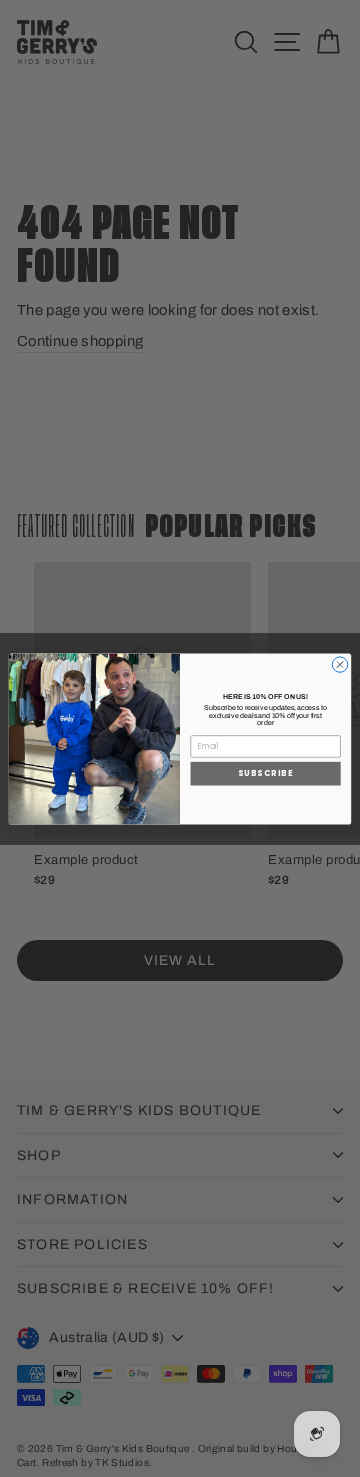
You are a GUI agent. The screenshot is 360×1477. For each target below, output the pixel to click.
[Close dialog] (339, 663)
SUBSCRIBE (266, 772)
